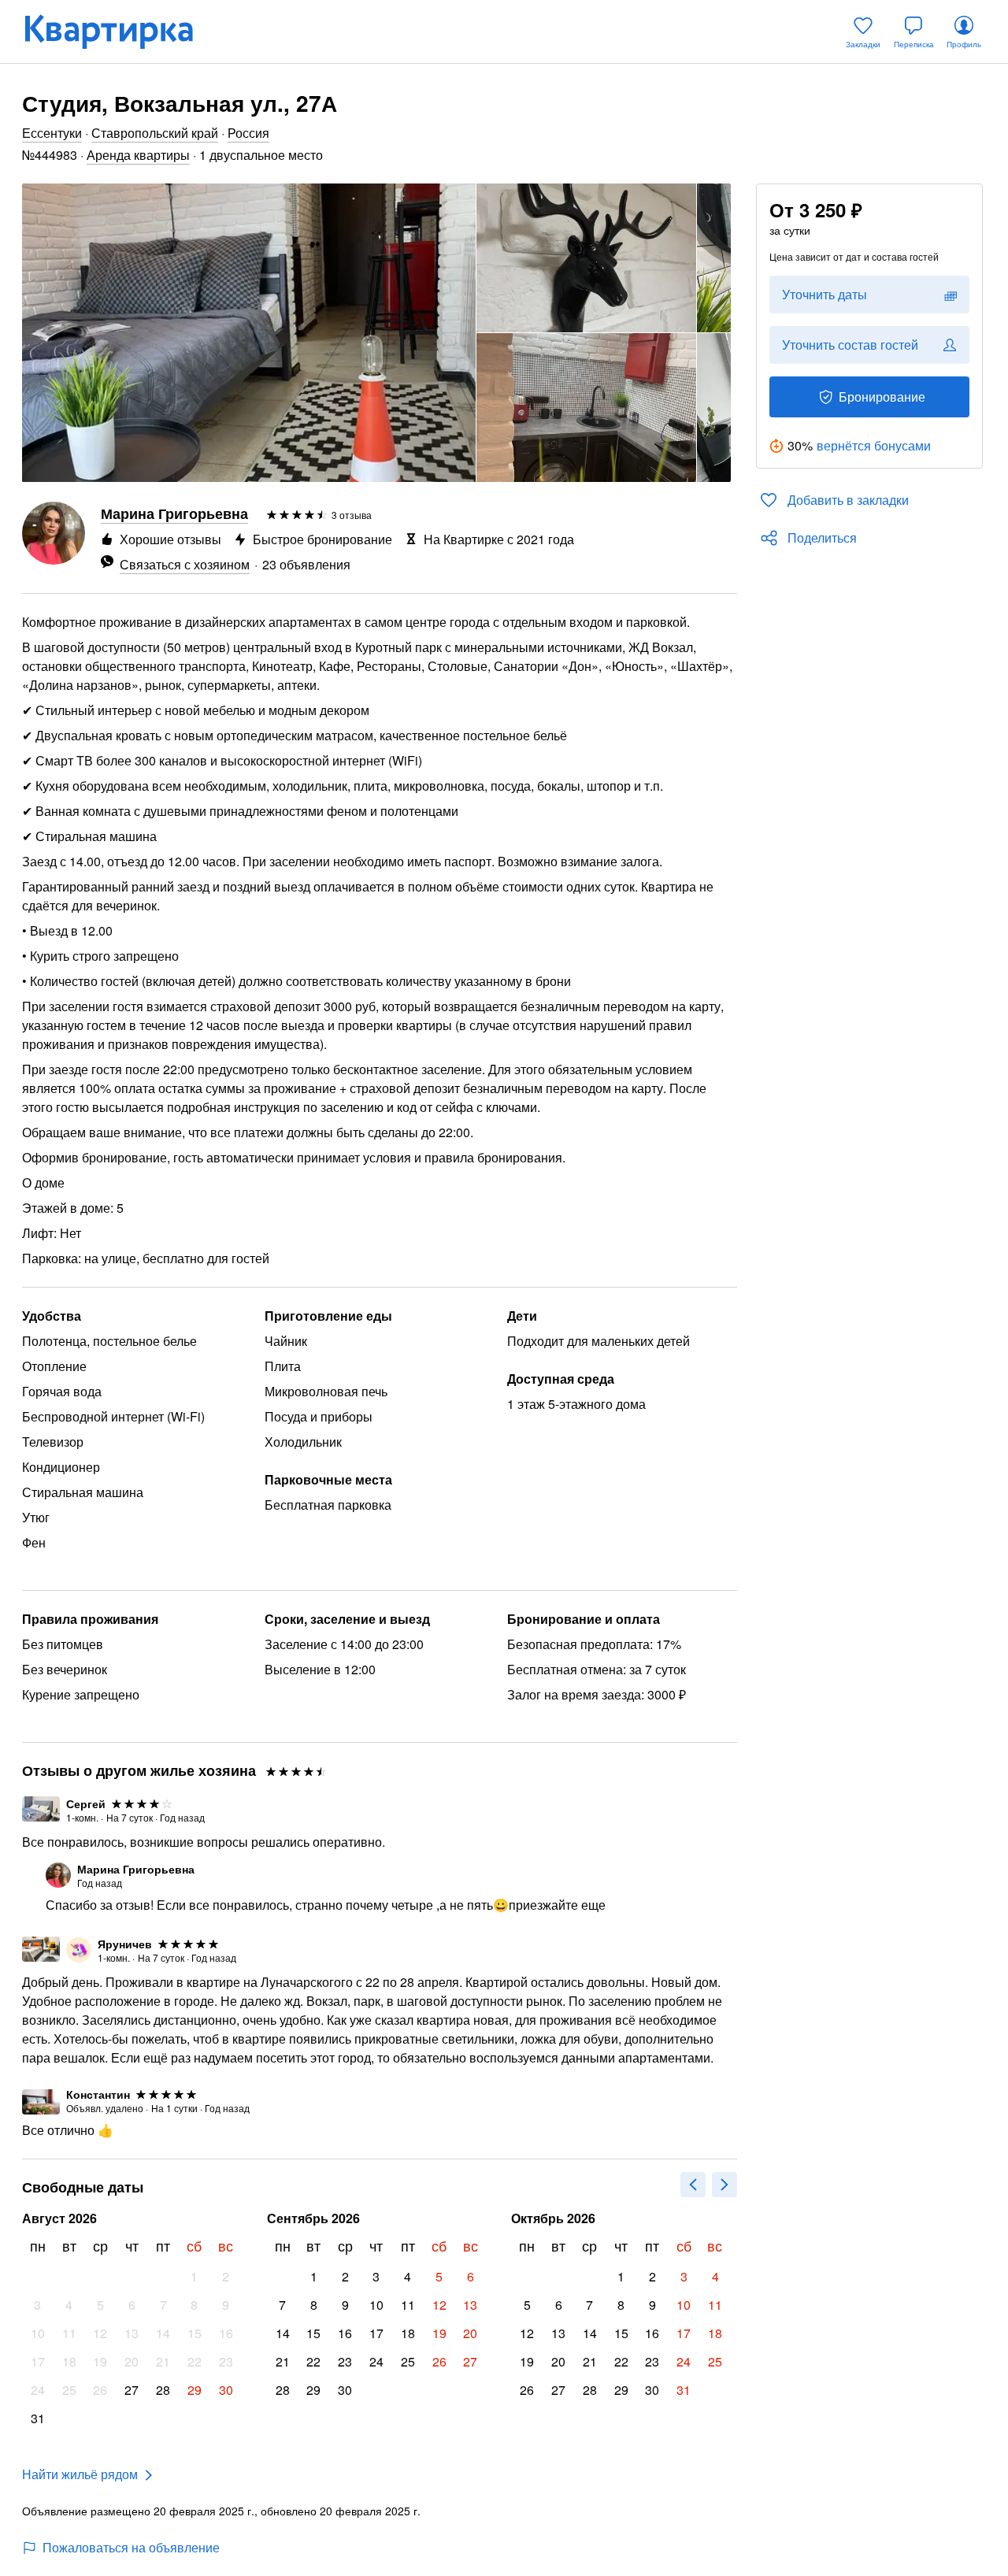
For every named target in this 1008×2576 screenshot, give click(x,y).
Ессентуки (52, 133)
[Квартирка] (120, 32)
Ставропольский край (155, 133)
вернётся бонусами (874, 445)
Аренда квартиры (138, 155)
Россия (248, 133)
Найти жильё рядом (80, 2474)
